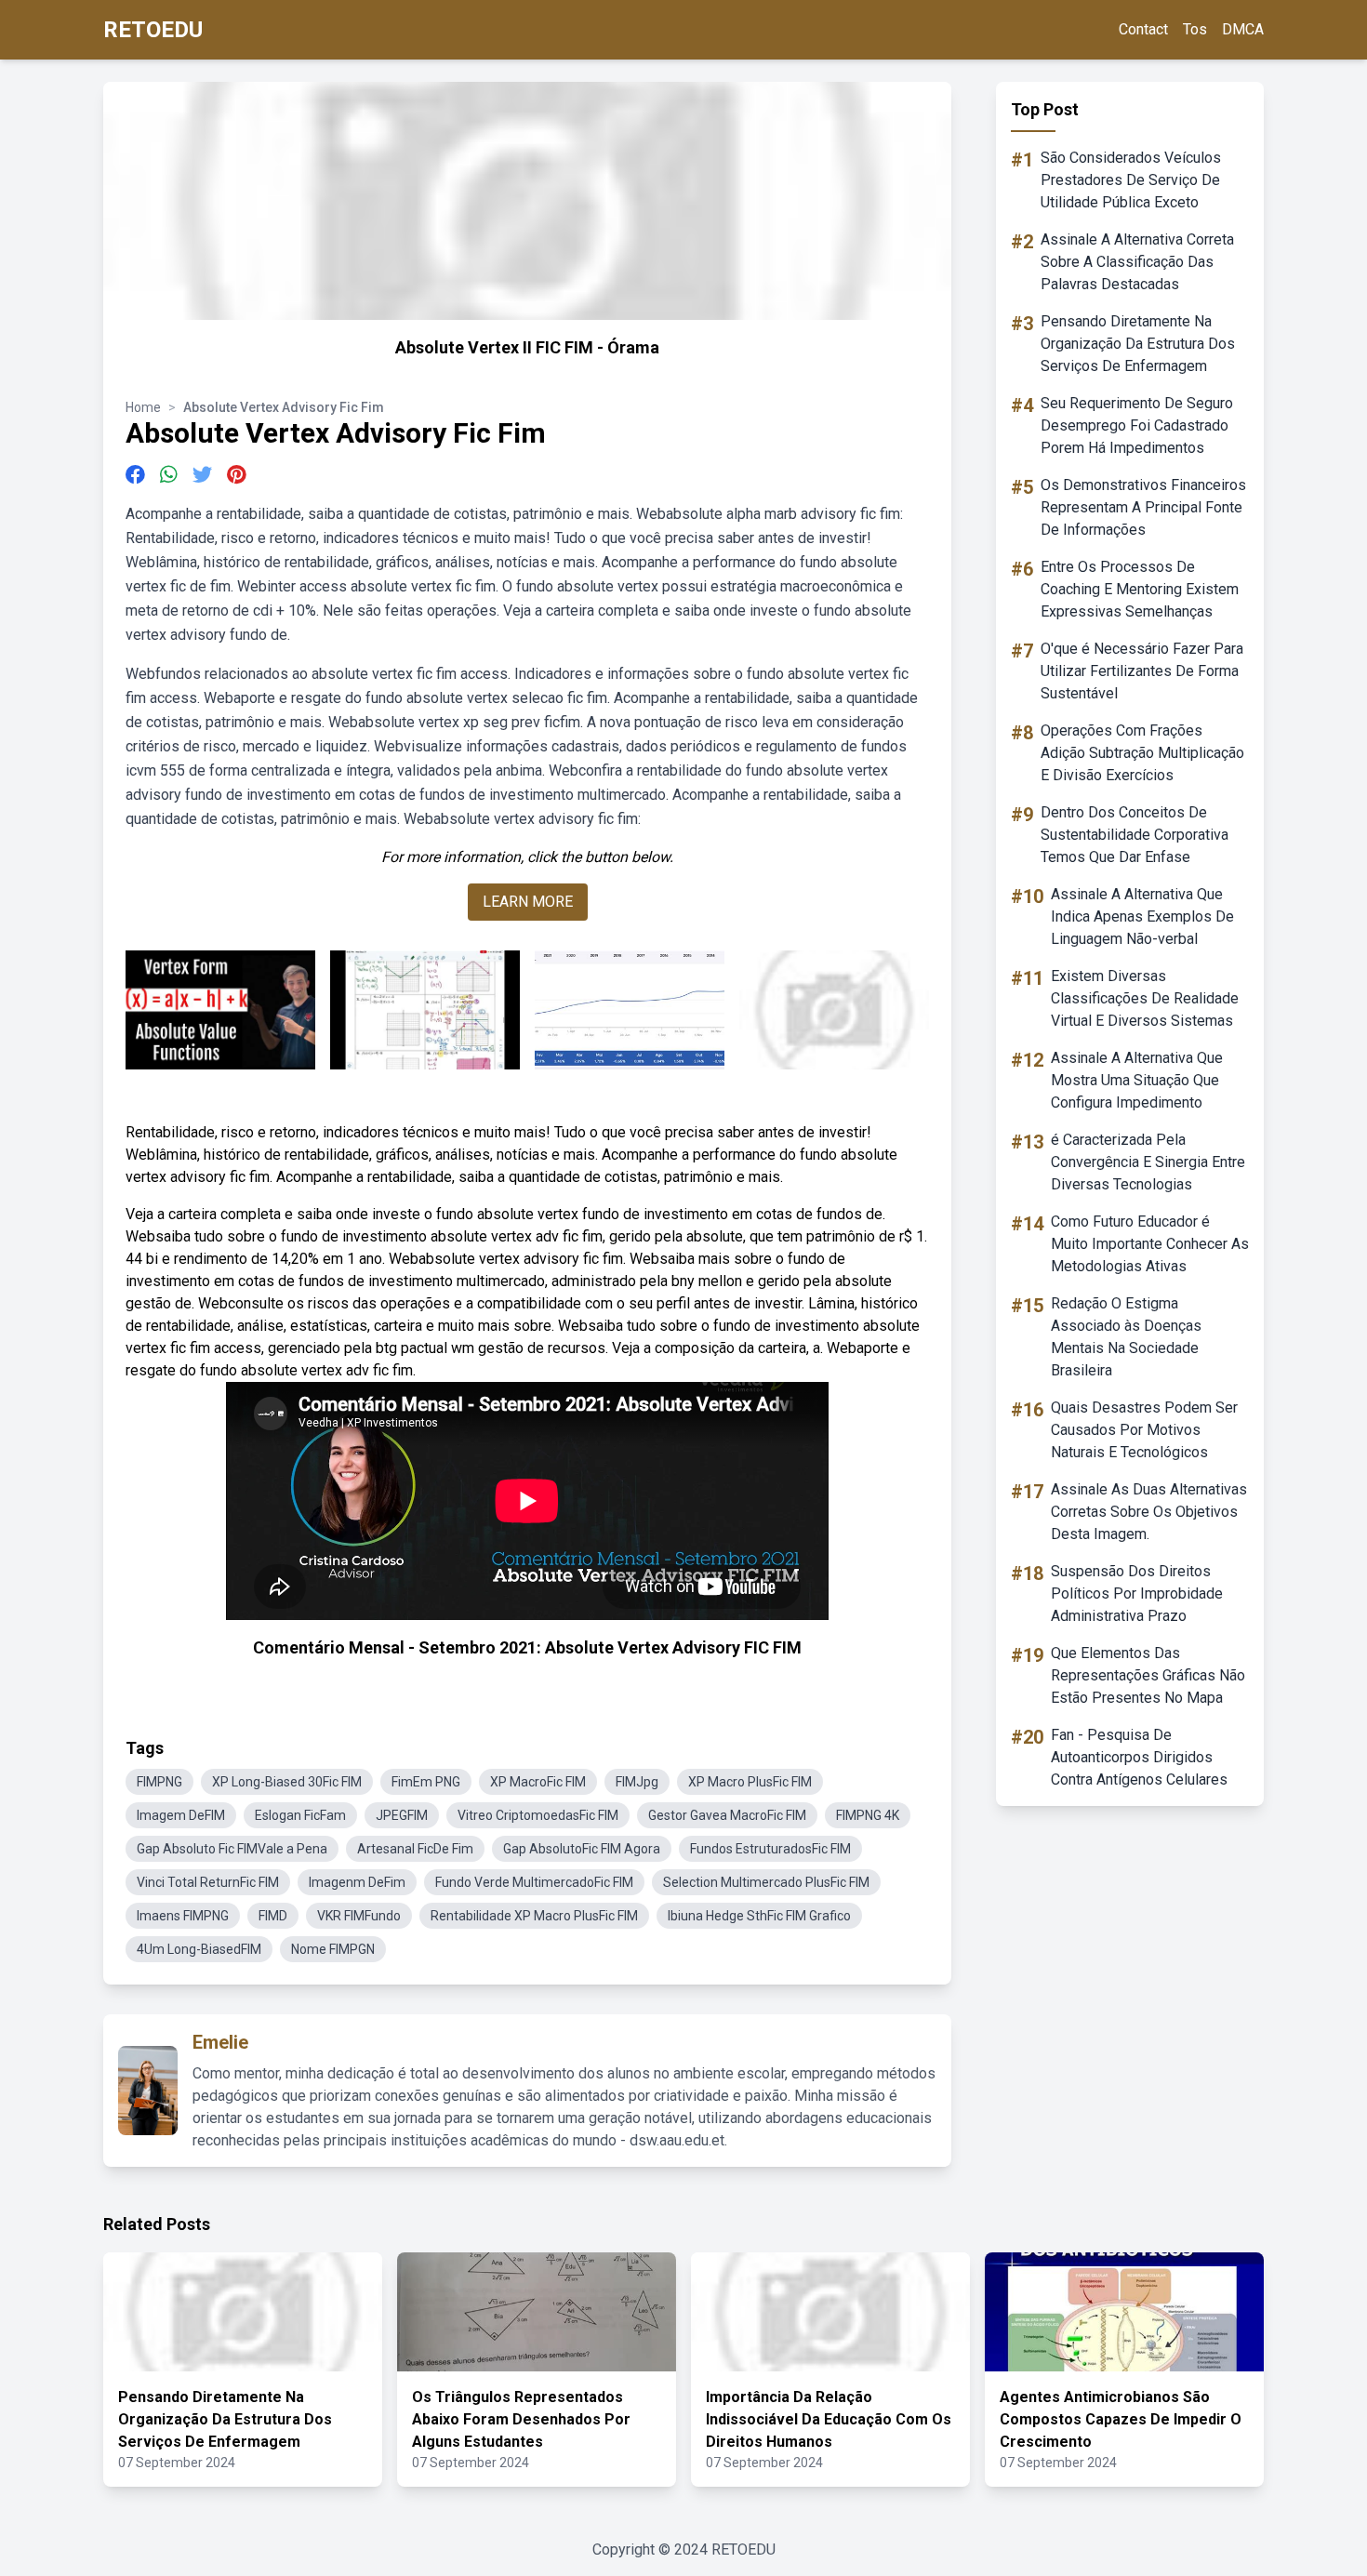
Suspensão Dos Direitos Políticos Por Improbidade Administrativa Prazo (1137, 1593)
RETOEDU (153, 30)
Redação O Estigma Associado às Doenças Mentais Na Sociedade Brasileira (1126, 1337)
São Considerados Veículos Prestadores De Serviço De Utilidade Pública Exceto (1131, 180)
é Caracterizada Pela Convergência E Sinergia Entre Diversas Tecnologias (1148, 1162)
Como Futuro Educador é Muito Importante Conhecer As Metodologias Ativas (1150, 1244)
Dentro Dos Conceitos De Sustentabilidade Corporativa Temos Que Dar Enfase (1135, 835)
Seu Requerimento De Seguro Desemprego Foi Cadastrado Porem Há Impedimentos (1137, 425)
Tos (1195, 29)
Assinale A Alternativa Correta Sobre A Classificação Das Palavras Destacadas (1137, 262)
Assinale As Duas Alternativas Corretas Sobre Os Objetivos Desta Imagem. (1149, 1512)
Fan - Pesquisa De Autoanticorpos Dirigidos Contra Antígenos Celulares (1139, 1757)
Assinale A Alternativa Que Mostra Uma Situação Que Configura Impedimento (1137, 1080)
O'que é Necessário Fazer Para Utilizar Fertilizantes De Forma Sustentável (1142, 671)
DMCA (1243, 29)
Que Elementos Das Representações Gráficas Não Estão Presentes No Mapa (1148, 1675)
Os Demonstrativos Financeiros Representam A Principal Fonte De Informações (1143, 507)
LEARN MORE (528, 902)
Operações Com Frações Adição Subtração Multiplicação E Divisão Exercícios (1142, 753)
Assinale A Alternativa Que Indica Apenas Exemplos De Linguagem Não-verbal (1142, 916)
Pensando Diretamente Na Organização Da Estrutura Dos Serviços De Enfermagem (1138, 344)
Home (143, 407)
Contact (1143, 29)
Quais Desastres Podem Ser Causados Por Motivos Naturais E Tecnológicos (1144, 1430)
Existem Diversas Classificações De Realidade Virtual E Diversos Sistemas (1145, 998)
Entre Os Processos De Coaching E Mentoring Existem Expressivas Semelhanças (1140, 589)
